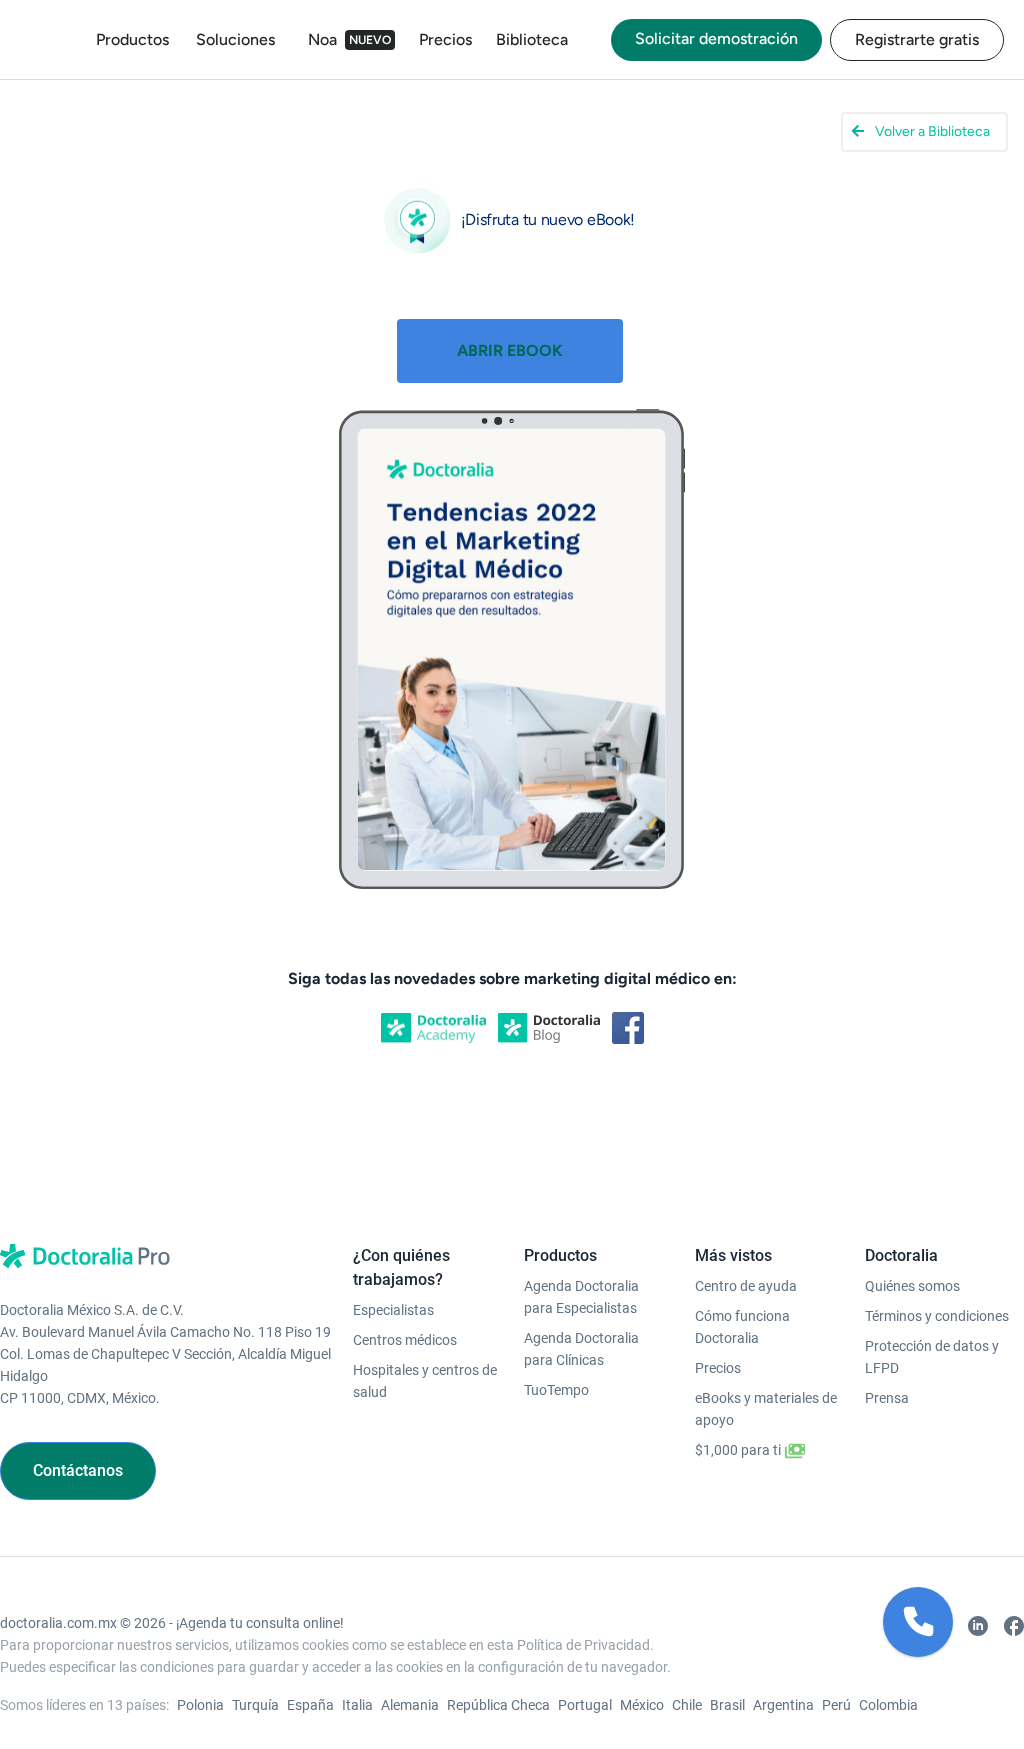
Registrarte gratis (917, 39)
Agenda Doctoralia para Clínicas (581, 1349)
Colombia (888, 1705)
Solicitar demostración (716, 38)
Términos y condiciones (937, 1316)
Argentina (783, 1705)
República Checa (498, 1705)
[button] (918, 1622)
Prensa (887, 1398)
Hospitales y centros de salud (425, 1381)
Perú (836, 1705)
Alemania (410, 1705)
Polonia (200, 1705)
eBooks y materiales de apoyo (766, 1409)
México (642, 1705)
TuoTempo (556, 1390)
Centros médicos (405, 1340)
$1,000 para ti (739, 1450)
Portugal (585, 1705)
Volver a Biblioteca (932, 131)
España (310, 1705)
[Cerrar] (952, 1588)
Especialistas (393, 1310)
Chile (687, 1705)
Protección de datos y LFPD (932, 1357)
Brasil (727, 1705)
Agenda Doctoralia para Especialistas (581, 1297)
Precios (445, 39)
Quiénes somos (912, 1286)
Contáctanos (78, 1470)
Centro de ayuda (746, 1286)
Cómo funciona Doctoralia (742, 1327)
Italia (357, 1705)
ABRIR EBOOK (510, 350)
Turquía (255, 1705)
